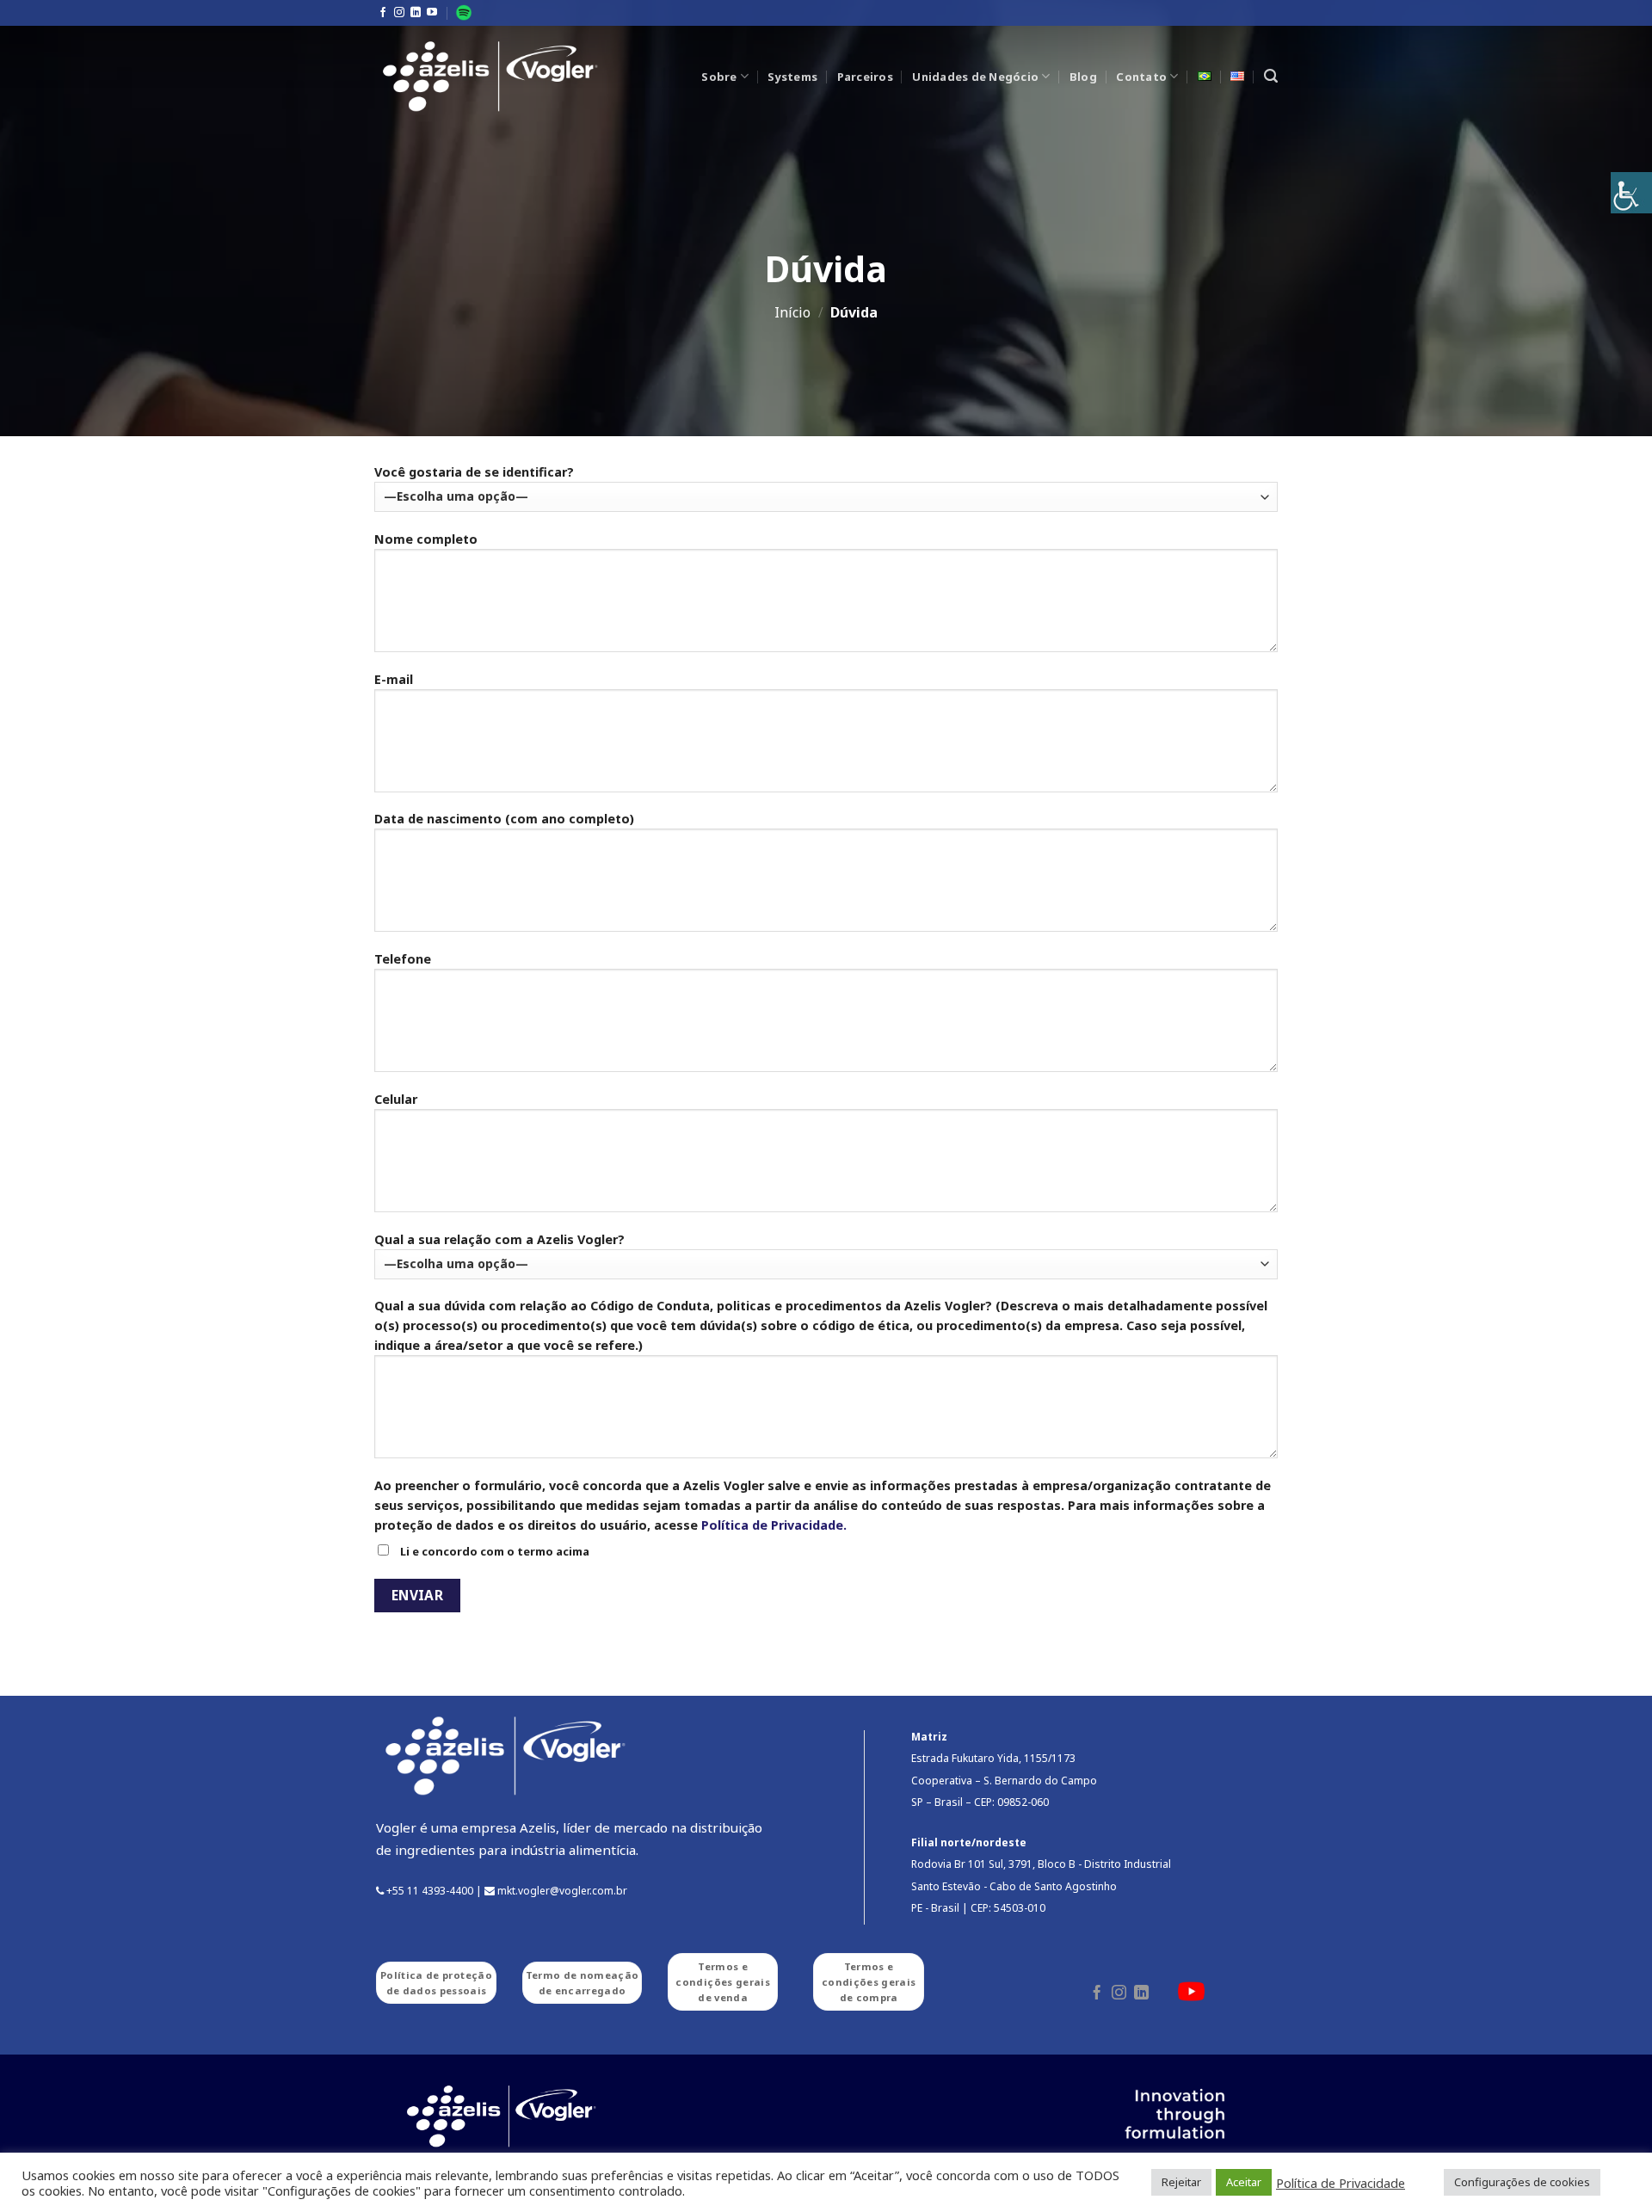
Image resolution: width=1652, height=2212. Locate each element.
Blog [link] (1083, 77)
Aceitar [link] (1244, 2182)
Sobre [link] (719, 77)
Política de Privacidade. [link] (774, 1525)
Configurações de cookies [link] (1522, 2182)
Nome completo (426, 539)
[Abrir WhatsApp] (1609, 2169)
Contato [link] (1141, 77)
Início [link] (792, 312)
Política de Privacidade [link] (1341, 2183)
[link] (1631, 193)
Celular (396, 1099)
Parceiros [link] (865, 77)
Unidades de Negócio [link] (975, 77)
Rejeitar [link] (1181, 2182)
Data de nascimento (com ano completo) (504, 819)
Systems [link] (792, 77)
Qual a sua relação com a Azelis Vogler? (499, 1239)
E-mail (394, 679)
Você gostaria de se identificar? (474, 472)
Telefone (403, 959)
